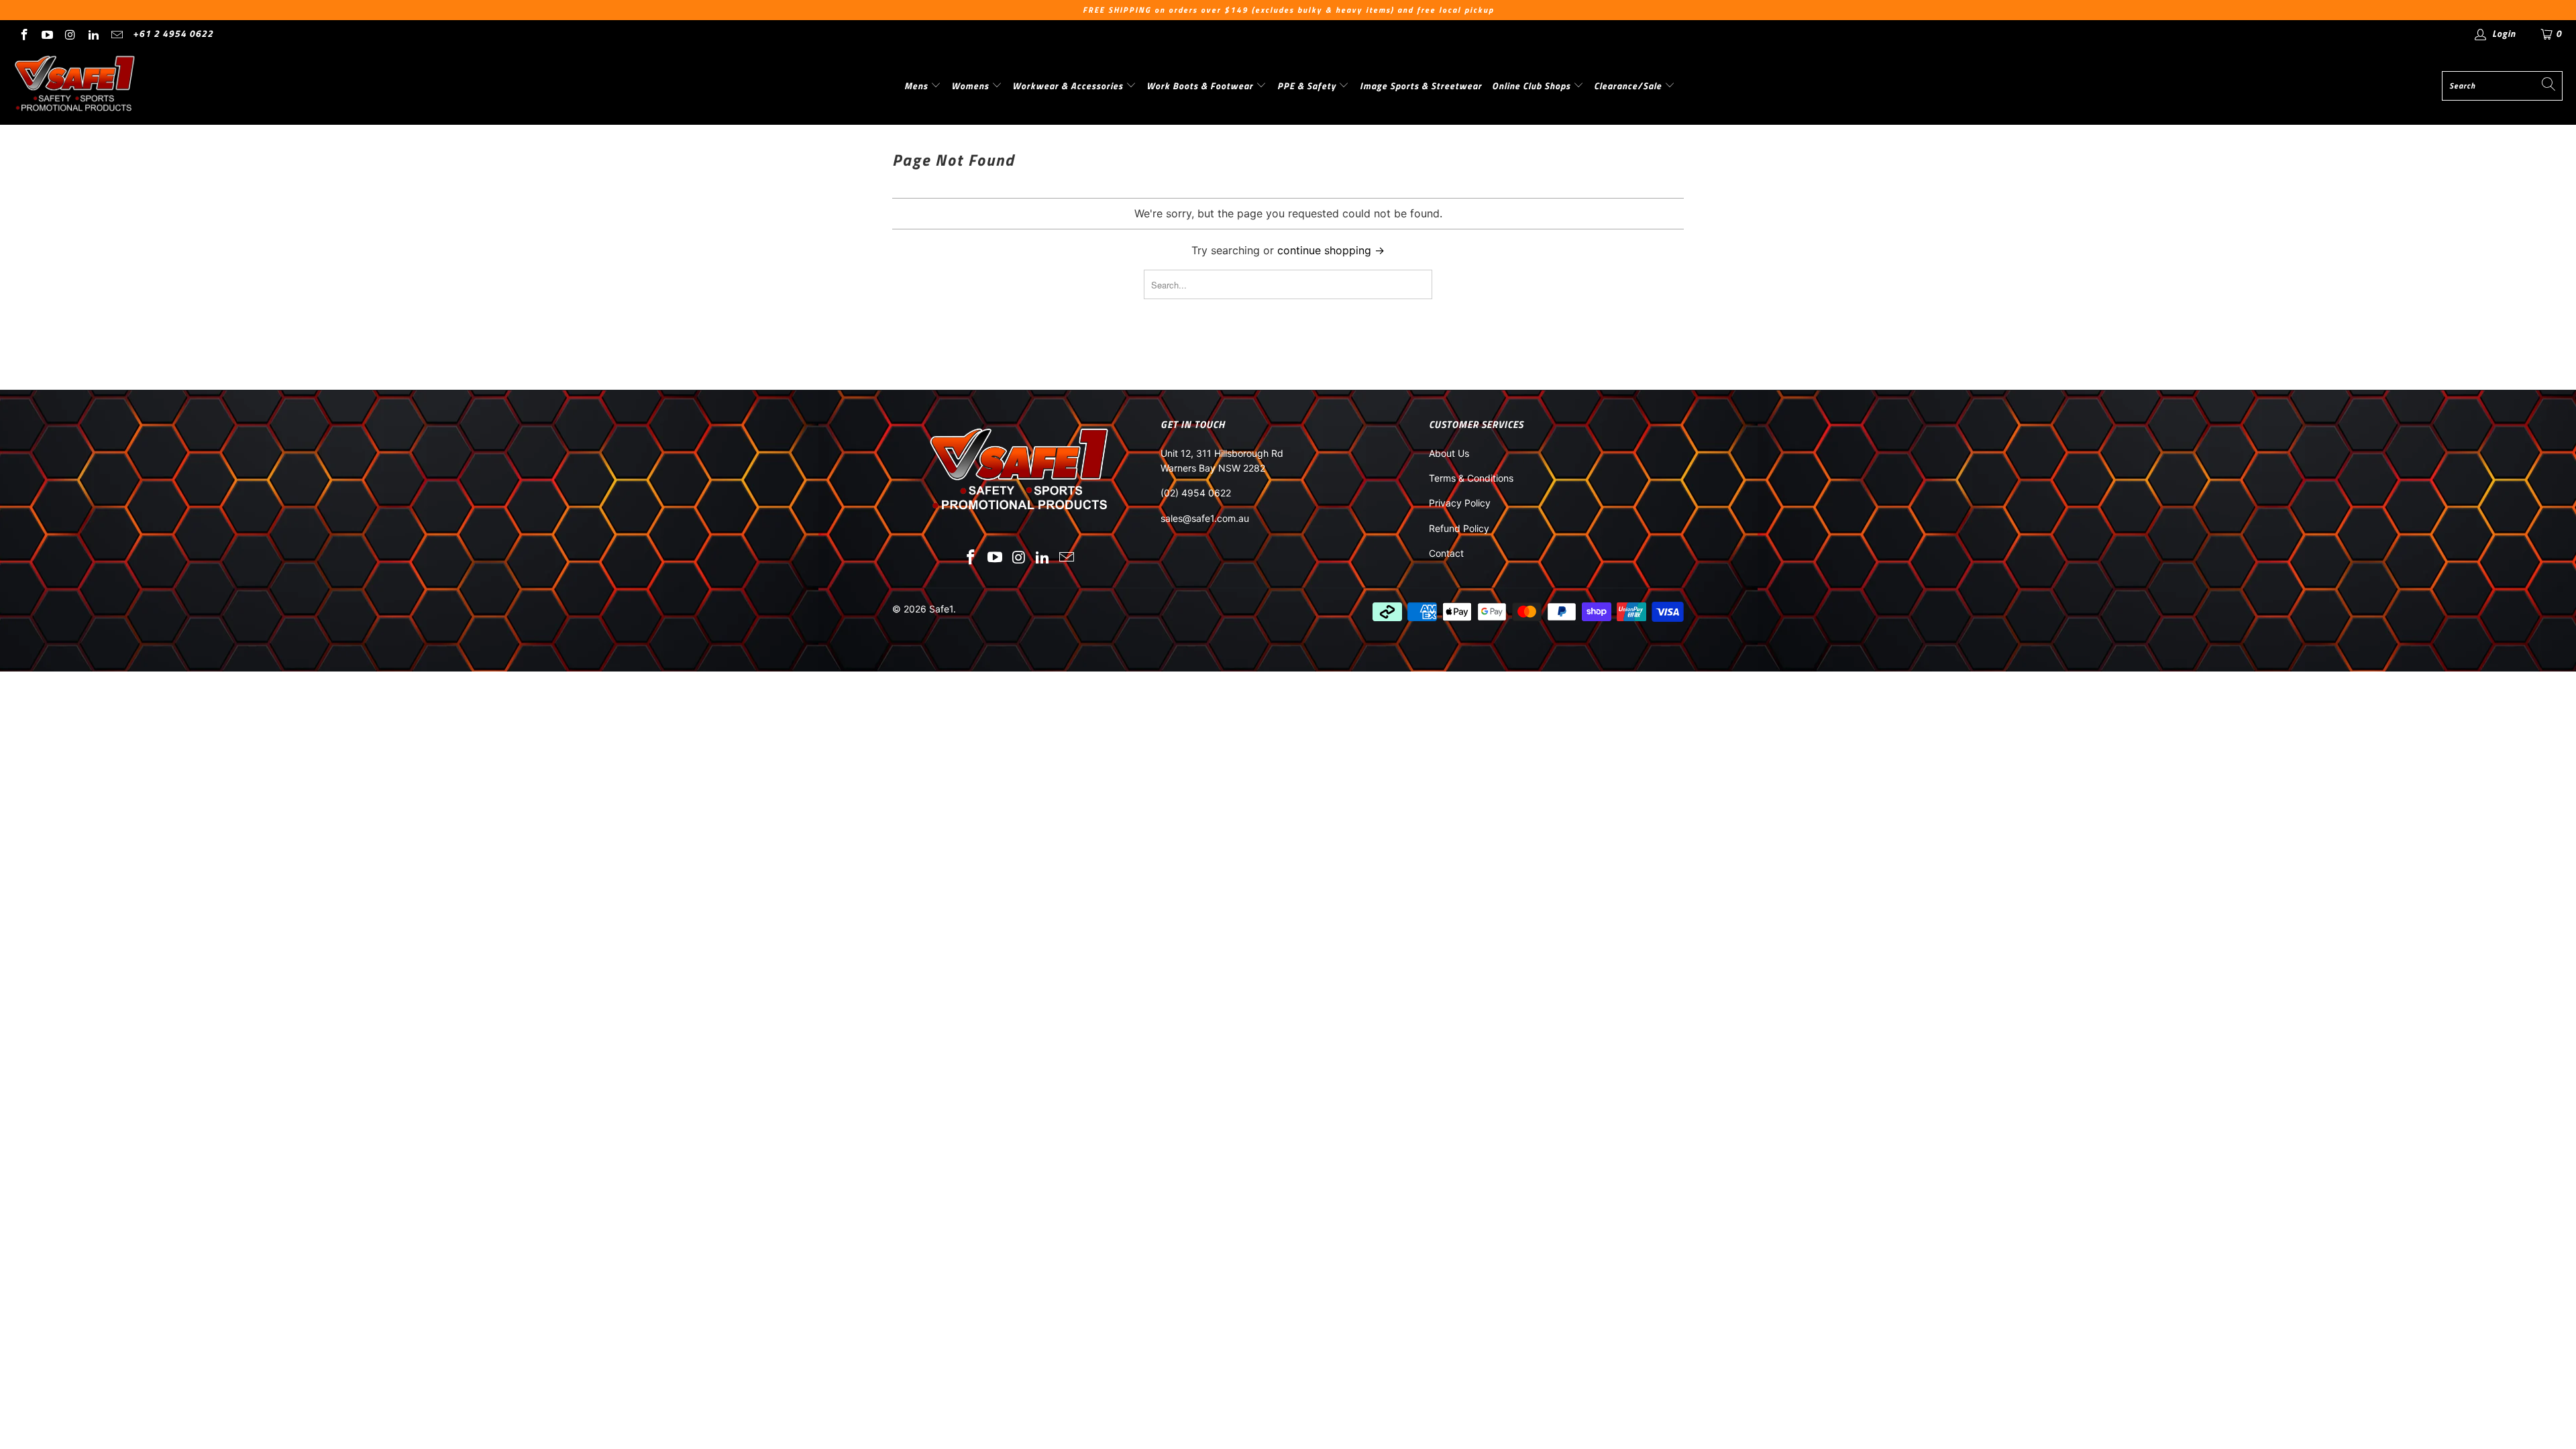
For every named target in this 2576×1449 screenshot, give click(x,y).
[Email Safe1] (116, 33)
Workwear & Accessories (1069, 86)
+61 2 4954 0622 (173, 33)
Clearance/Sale (1629, 86)
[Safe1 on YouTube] (47, 33)
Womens (971, 86)
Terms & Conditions (1471, 478)
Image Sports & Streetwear (1421, 86)
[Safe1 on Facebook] (23, 33)
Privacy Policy (1460, 503)
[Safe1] (75, 86)
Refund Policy (1459, 528)
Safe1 (941, 609)
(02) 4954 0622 (1196, 493)
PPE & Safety (1308, 86)
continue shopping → (1331, 250)
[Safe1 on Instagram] (70, 33)
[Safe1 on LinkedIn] (93, 33)
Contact (1446, 553)
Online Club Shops (1533, 86)
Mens (917, 86)
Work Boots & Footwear (1201, 86)
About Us (1449, 453)
